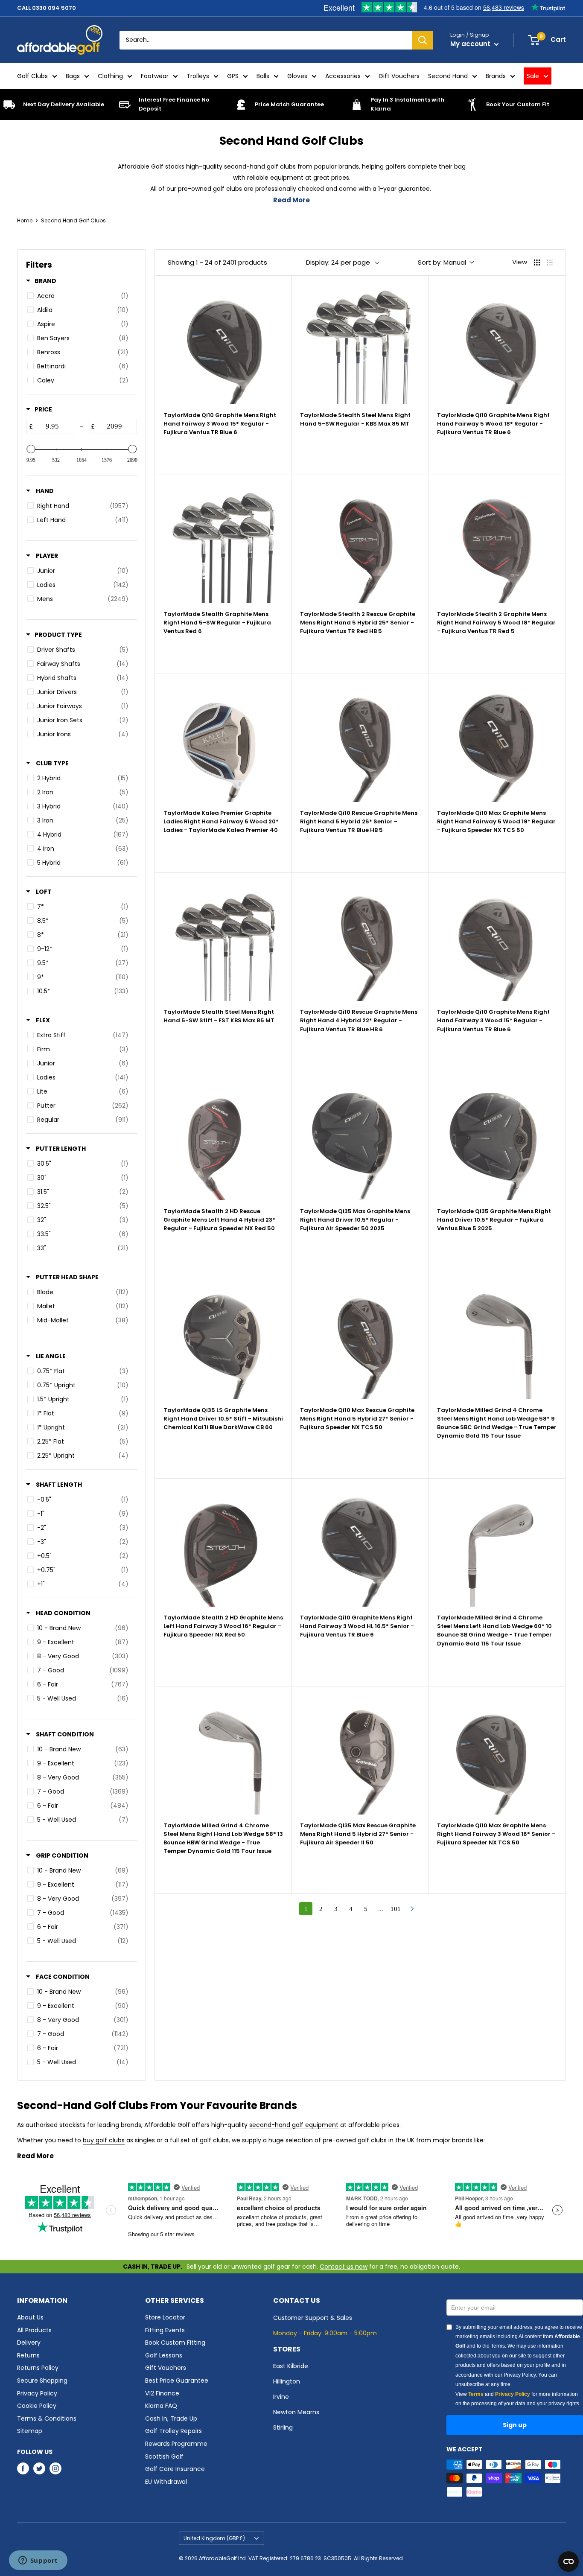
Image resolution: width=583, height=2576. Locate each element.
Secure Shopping (42, 2381)
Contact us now (344, 2267)
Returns (28, 2355)
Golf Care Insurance (175, 2469)
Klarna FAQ (161, 2406)
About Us (30, 2317)
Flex (42, 1020)
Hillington (287, 2381)
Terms (476, 2394)
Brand (45, 281)
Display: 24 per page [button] (338, 262)
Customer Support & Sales (313, 2318)
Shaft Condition (64, 1734)
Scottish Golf (164, 2456)
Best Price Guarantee (177, 2381)
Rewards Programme (176, 2444)
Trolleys (198, 76)
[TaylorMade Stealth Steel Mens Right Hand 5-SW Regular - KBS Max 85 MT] (360, 344)
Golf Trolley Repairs (173, 2431)
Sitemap (30, 2431)
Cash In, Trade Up (171, 2418)
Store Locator (165, 2317)
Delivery (29, 2343)
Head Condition (63, 1613)
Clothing (110, 76)
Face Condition (62, 1977)
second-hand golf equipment (294, 2125)
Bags (73, 76)
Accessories (343, 76)
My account (471, 44)
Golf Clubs (32, 76)
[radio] (537, 263)
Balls (263, 76)
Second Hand (448, 76)
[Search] (423, 40)
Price (43, 409)
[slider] (31, 449)
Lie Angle (50, 1356)
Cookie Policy (37, 2406)
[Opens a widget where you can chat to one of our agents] (38, 2561)
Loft (43, 892)
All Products (34, 2330)
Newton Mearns (296, 2412)
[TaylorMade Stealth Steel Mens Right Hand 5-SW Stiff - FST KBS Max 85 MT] (223, 941)
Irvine (281, 2397)
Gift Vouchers (399, 76)
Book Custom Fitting (175, 2343)
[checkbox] (80, 296)
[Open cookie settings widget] (568, 2561)
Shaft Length (58, 1485)
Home (25, 220)
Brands (496, 76)
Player (46, 556)
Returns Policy (38, 2368)
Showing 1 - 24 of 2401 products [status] (217, 262)
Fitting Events (165, 2330)
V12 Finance (162, 2393)
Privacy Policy (37, 2393)
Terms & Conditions (47, 2418)
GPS (233, 76)
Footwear (155, 76)
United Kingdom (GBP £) (214, 2538)
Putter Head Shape (67, 1277)
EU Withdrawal (166, 2482)
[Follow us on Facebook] (23, 2468)
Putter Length (60, 1149)
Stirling (283, 2427)
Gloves (297, 76)
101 (396, 1909)
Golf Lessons (164, 2355)
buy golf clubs (104, 2140)
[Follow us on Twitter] (39, 2468)
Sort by (442, 262)
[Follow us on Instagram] (55, 2468)
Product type (58, 635)
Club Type (52, 763)
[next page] (412, 1909)
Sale (533, 76)
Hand (44, 491)
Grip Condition (61, 1855)
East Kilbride (291, 2366)
